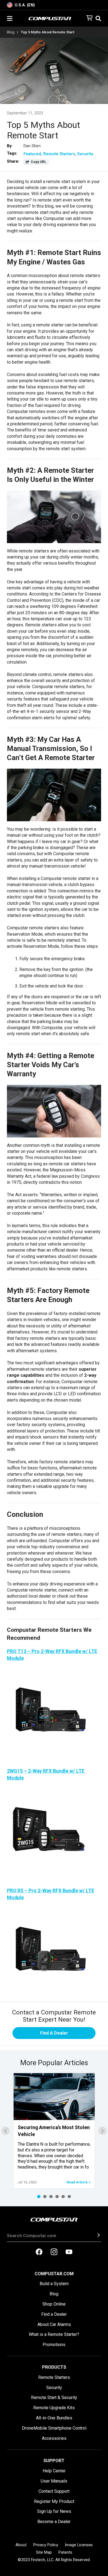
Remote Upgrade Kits (54, 2408)
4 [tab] (57, 2197)
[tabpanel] (54, 2131)
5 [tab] (63, 2197)
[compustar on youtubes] (69, 2252)
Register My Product (54, 2501)
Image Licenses (79, 2545)
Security (85, 154)
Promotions (54, 2345)
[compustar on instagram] (54, 2252)
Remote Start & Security (54, 2397)
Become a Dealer (54, 2522)
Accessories (54, 2438)
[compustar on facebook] (39, 2252)
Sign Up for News (54, 2511)
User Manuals (54, 2481)
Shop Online (54, 2304)
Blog (11, 32)
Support (54, 2461)
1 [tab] (39, 2197)
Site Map (44, 2552)
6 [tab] (69, 2197)
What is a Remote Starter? (54, 2334)
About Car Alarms (54, 2324)
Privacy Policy (46, 2545)
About (21, 2545)
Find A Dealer (54, 2033)
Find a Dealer (54, 2314)
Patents (65, 2552)
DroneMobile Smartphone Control (54, 2428)
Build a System (54, 2284)
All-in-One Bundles (54, 2418)
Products (54, 2367)
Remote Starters (59, 154)
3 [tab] (51, 2197)
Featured (32, 154)
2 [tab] (45, 2197)
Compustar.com (54, 2274)
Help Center (54, 2471)
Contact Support (54, 2491)
